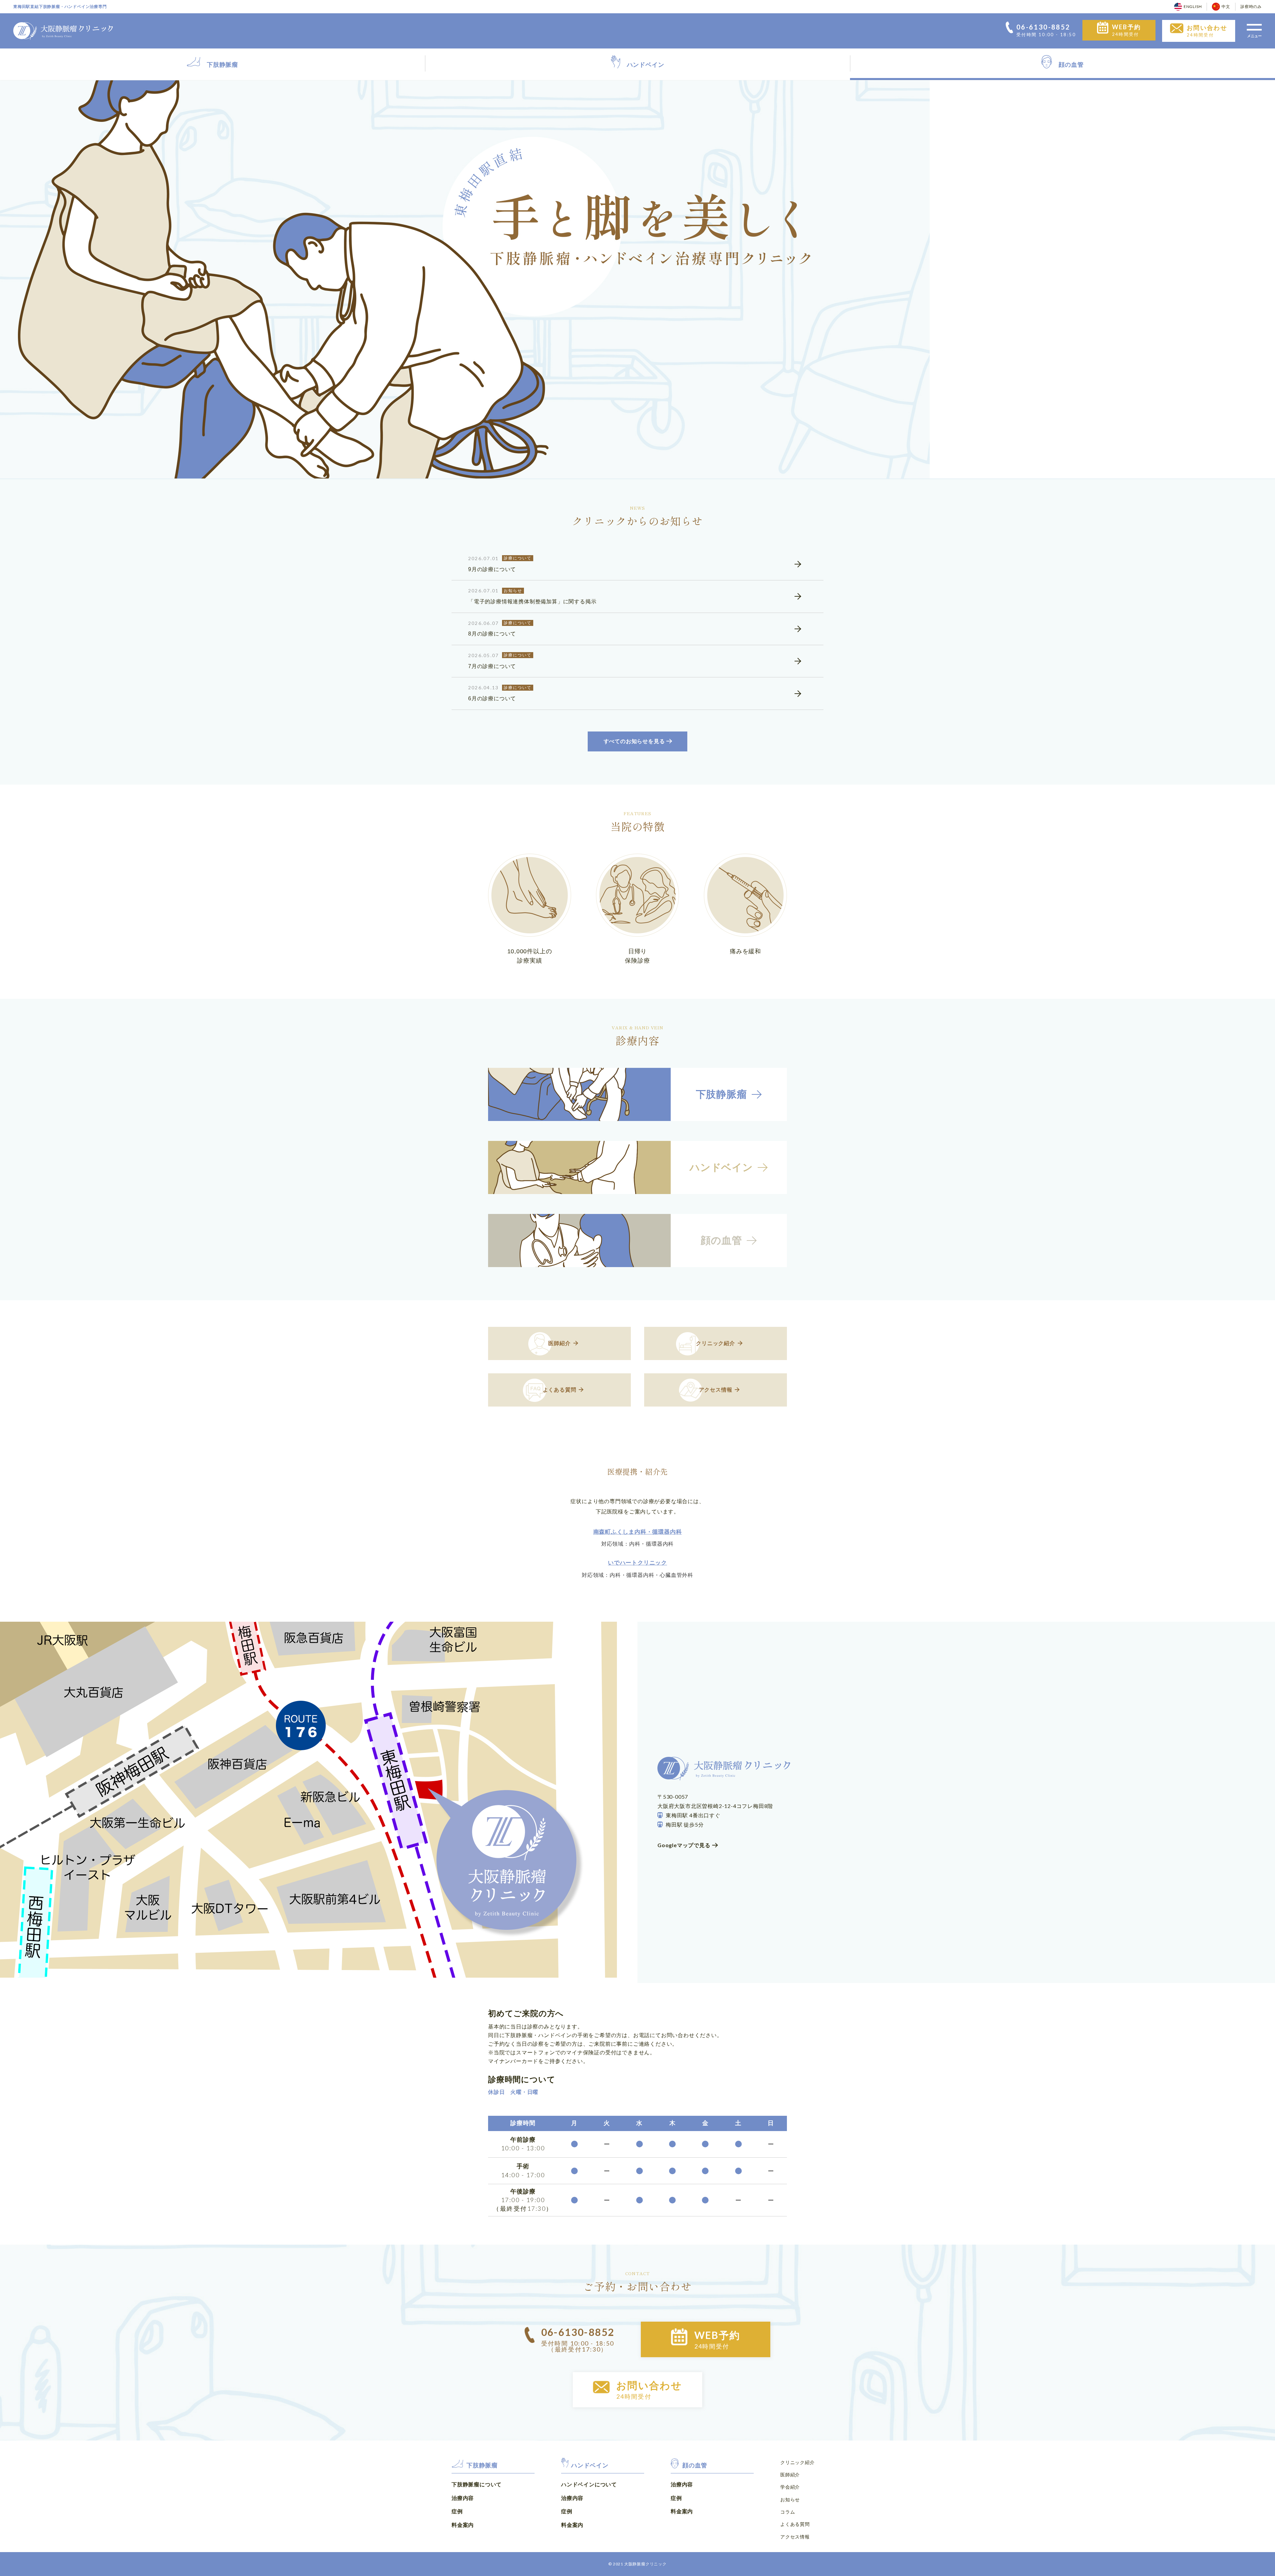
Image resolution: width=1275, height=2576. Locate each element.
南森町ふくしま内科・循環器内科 (638, 1532)
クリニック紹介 (798, 2462)
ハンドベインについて (589, 2484)
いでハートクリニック (637, 1563)
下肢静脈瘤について (477, 2484)
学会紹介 (790, 2487)
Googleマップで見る (684, 1845)
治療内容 (463, 2498)
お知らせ (790, 2499)
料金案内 (463, 2525)
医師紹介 (790, 2475)
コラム (788, 2512)
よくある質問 (795, 2524)
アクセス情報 (795, 2537)
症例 (457, 2511)
